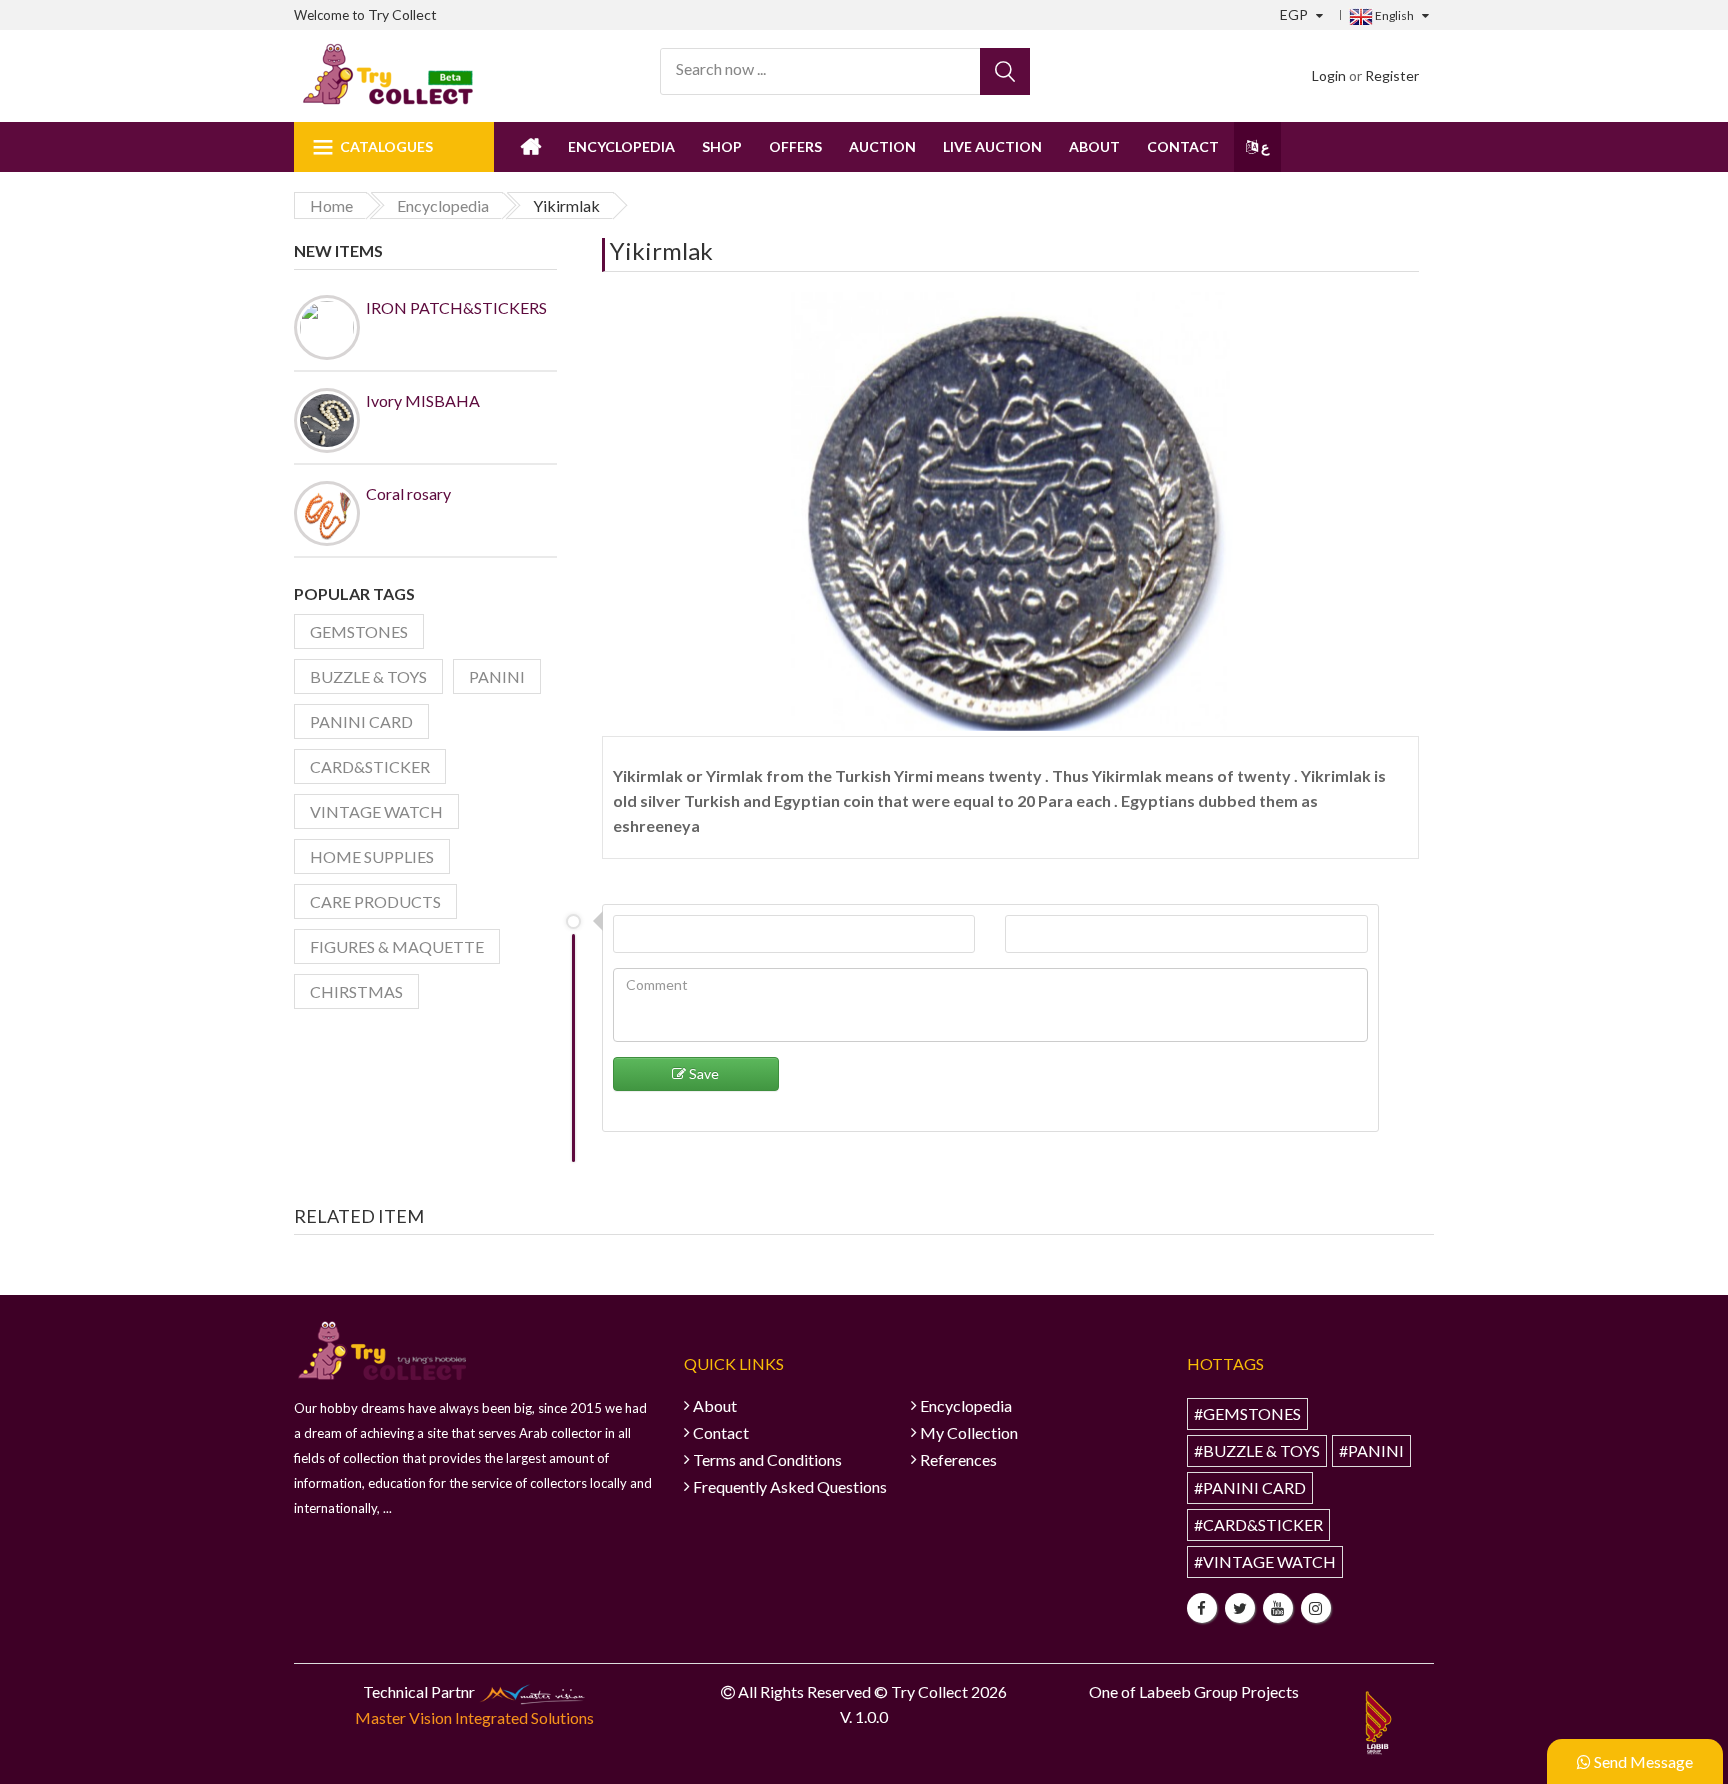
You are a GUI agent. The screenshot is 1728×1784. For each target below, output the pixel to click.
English (1393, 15)
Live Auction (992, 146)
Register (1392, 75)
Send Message (1642, 1761)
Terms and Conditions (767, 1459)
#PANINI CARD (1250, 1487)
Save (702, 1073)
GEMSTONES (359, 631)
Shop (722, 146)
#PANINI (1371, 1450)
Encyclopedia (621, 146)
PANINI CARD (361, 721)
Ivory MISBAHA (423, 400)
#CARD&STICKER (1258, 1524)
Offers (795, 146)
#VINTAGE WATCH (1265, 1561)
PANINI (497, 676)
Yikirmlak (661, 250)
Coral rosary (408, 493)
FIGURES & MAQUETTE (397, 946)
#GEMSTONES (1247, 1413)
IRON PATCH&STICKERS (456, 307)
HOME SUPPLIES (372, 856)
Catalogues (386, 146)
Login (1329, 75)
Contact (1183, 146)
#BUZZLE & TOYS (1257, 1450)
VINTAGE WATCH (376, 811)
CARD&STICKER (370, 766)
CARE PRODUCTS (375, 901)
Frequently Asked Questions (790, 1486)
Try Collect (402, 14)
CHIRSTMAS (356, 991)
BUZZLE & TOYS (368, 676)
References (958, 1459)
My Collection (969, 1432)
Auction (882, 146)
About (1094, 146)
